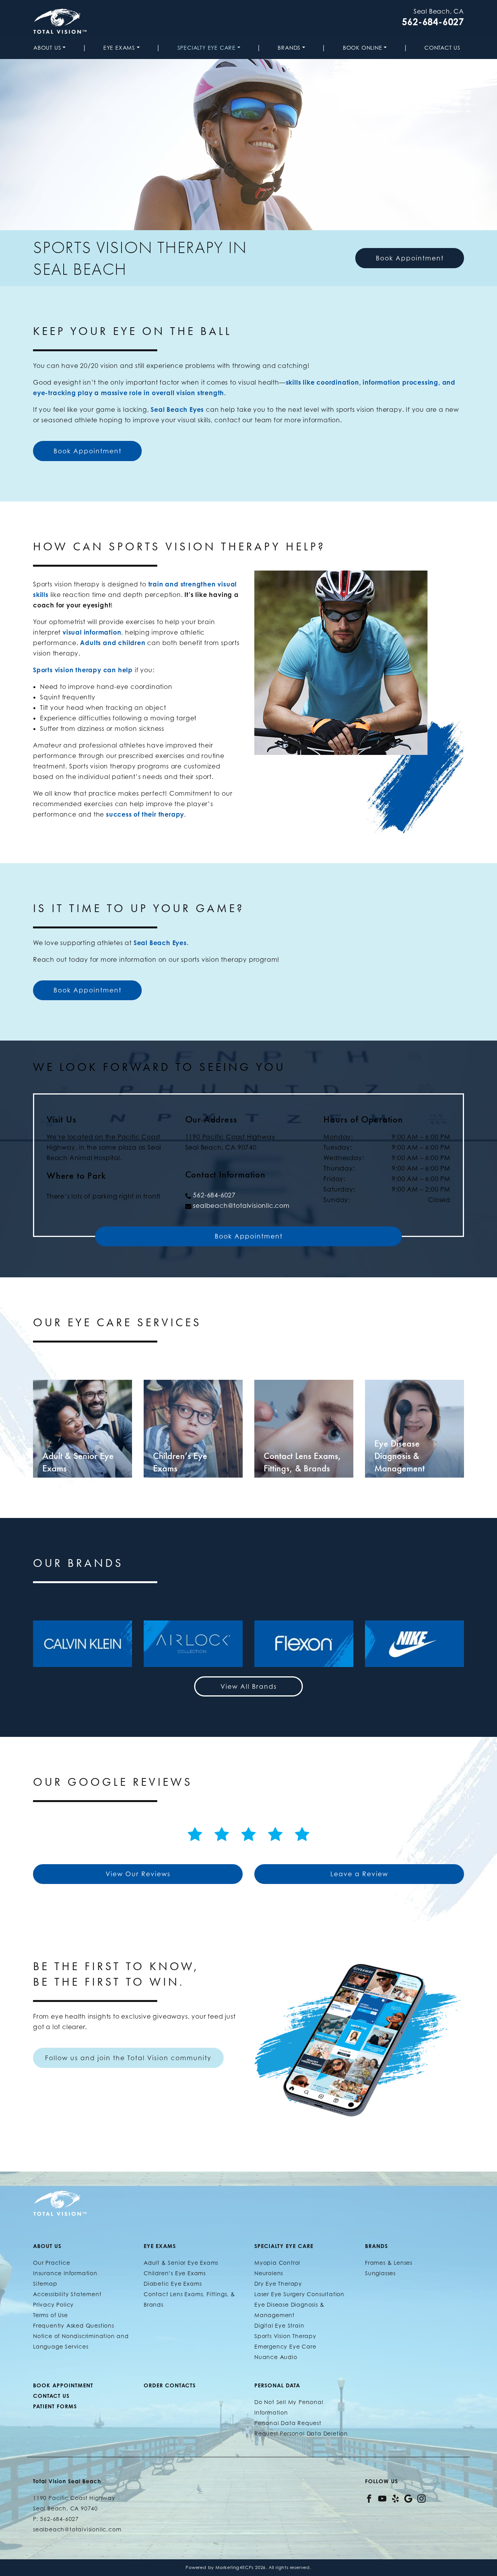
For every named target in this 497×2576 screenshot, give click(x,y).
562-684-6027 (433, 22)
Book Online (363, 48)
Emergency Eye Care (285, 2346)
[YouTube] (382, 2498)
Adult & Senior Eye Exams (181, 2263)
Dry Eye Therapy (278, 2284)
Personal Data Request (288, 2423)
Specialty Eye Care (207, 48)
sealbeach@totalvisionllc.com (241, 1206)
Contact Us (442, 48)
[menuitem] (51, 48)
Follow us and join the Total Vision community (128, 2058)
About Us (47, 48)
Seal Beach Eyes (177, 409)
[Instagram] (421, 2498)
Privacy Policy (53, 2305)
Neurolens (269, 2273)
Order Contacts (170, 2385)
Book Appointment (410, 258)
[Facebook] (369, 2498)
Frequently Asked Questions (74, 2325)
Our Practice (52, 2263)
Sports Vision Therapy (285, 2336)
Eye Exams (119, 48)
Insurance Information (65, 2273)
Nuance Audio (276, 2357)
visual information (92, 632)
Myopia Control (277, 2263)
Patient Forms (55, 2406)
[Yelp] (395, 2498)
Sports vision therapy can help (83, 670)
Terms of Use (50, 2315)
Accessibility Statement (67, 2294)
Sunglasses (380, 2273)
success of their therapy (145, 814)
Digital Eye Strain (279, 2325)
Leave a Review (359, 1874)
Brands (289, 48)
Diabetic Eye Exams (173, 2284)
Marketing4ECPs (235, 2567)
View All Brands (249, 1686)
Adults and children (113, 643)
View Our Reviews (138, 1874)
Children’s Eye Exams (175, 2273)
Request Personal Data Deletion (301, 2433)
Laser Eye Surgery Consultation (299, 2294)
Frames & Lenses (389, 2263)
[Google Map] (408, 2498)
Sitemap (45, 2284)
